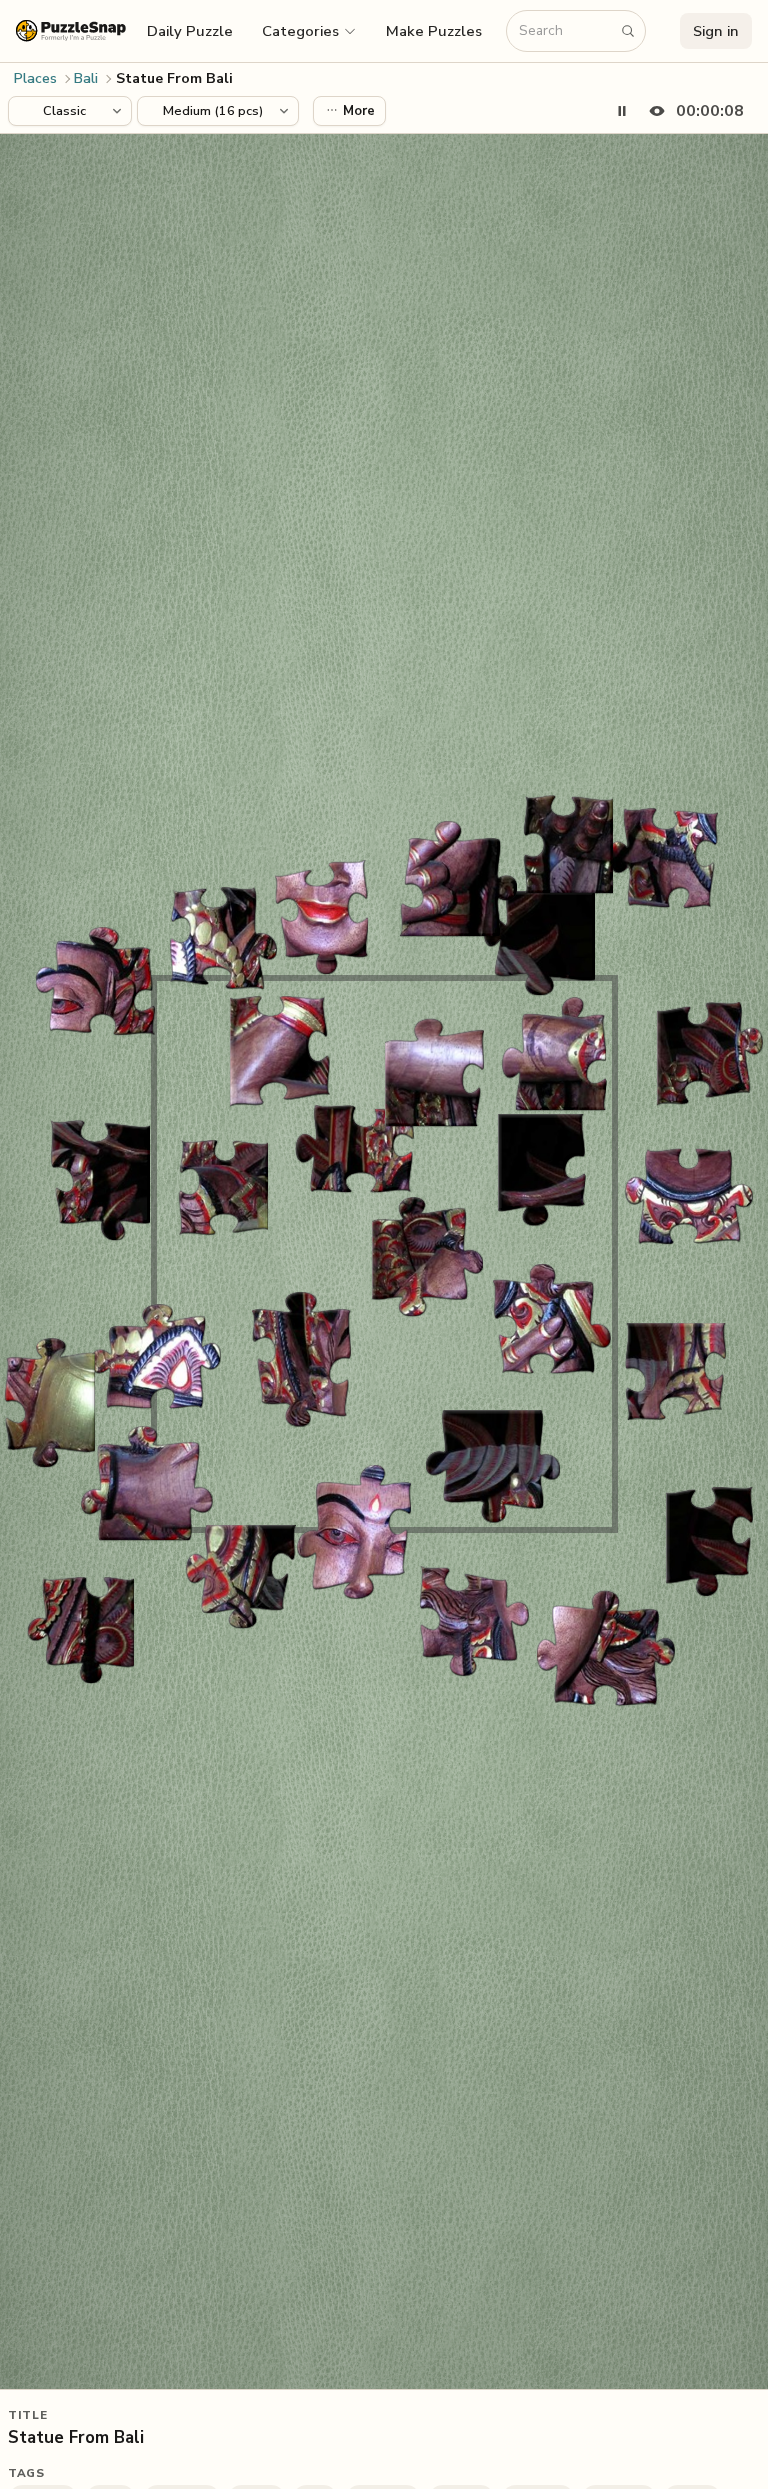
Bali (86, 78)
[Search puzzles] (628, 31)
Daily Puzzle (190, 31)
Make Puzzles (434, 31)
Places (35, 78)
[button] (310, 31)
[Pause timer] (622, 111)
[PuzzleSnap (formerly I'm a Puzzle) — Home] (71, 30)
